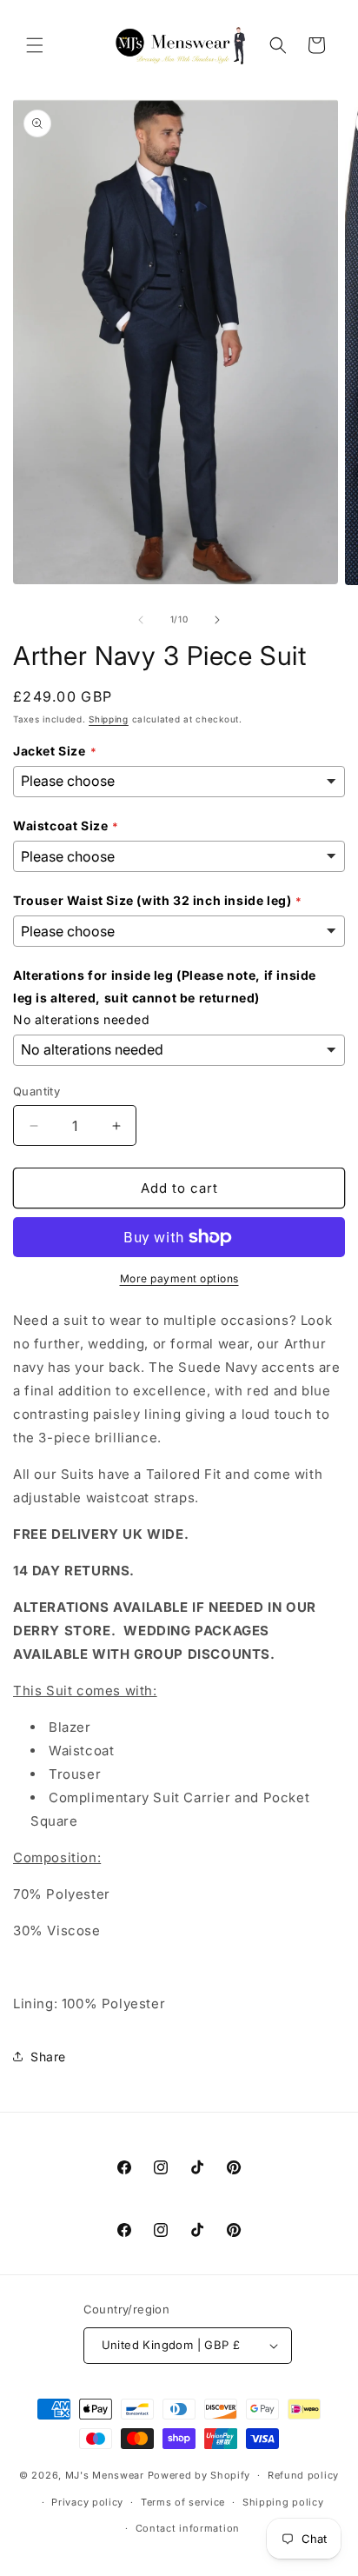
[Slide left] (141, 620)
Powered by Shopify (199, 2475)
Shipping (109, 719)
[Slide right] (217, 620)
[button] (35, 45)
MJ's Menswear (106, 2475)
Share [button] (48, 2057)
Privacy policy (87, 2502)
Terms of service (183, 2502)
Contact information (188, 2528)
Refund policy (303, 2475)
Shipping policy (283, 2502)
